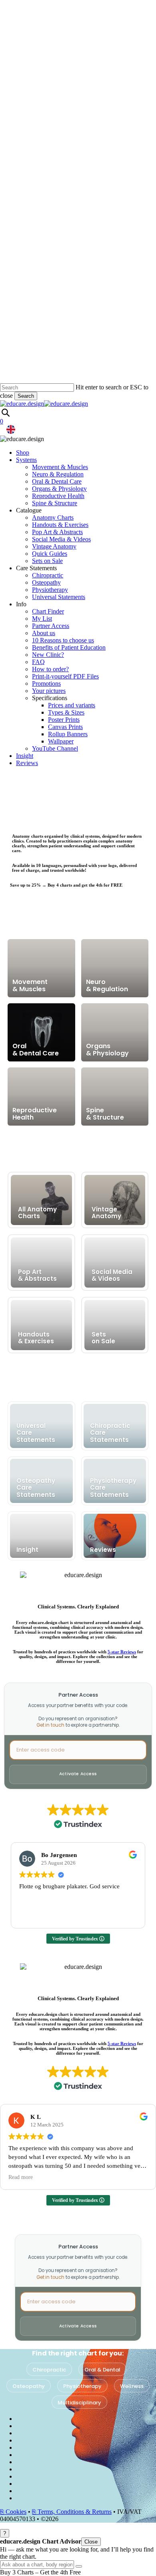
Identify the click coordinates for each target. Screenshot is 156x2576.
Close (91, 2542)
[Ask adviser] (79, 2566)
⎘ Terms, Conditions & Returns (72, 2512)
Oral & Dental (102, 2370)
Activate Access (78, 1774)
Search (26, 396)
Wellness (132, 2386)
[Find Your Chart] (5, 412)
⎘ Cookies (13, 2512)
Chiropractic (49, 2370)
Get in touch (50, 1725)
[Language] (11, 429)
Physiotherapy (82, 2386)
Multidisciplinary (79, 2403)
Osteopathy (29, 2386)
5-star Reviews (122, 1652)
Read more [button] (21, 2177)
